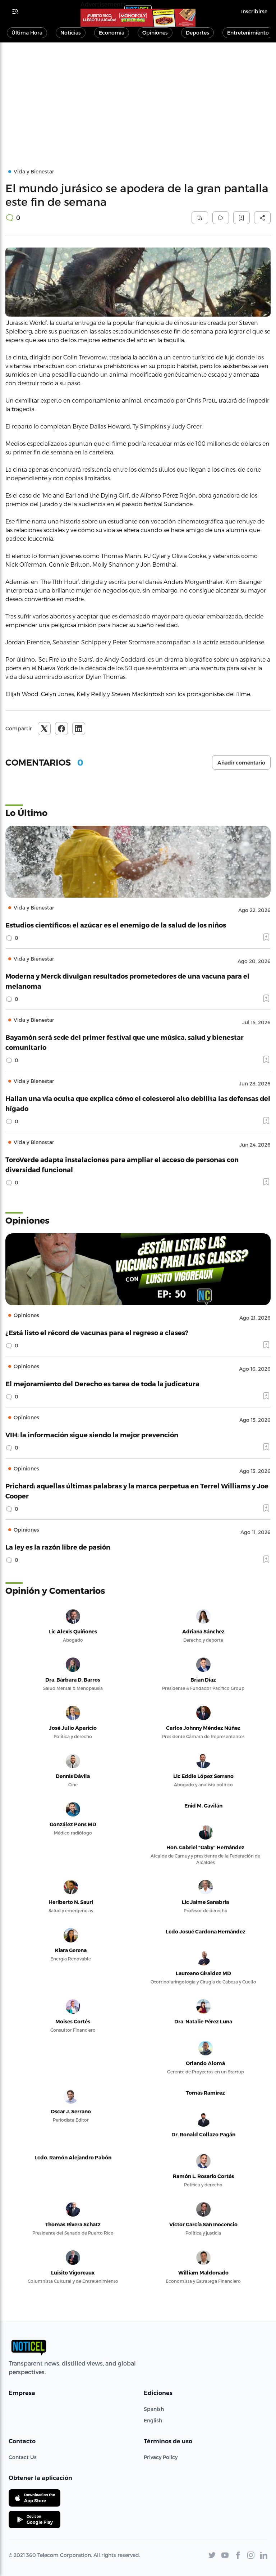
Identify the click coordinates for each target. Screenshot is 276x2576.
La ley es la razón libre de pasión (58, 1547)
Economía (112, 33)
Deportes (197, 33)
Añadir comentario (241, 763)
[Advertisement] (138, 96)
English (153, 2420)
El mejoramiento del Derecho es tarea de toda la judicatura (102, 1384)
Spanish (154, 2409)
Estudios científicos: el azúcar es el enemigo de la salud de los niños (116, 925)
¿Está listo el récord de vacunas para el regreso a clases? (97, 1332)
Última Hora (27, 33)
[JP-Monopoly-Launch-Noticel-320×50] (138, 18)
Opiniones (155, 33)
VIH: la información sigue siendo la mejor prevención (92, 1435)
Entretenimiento (248, 33)
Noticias (71, 33)
